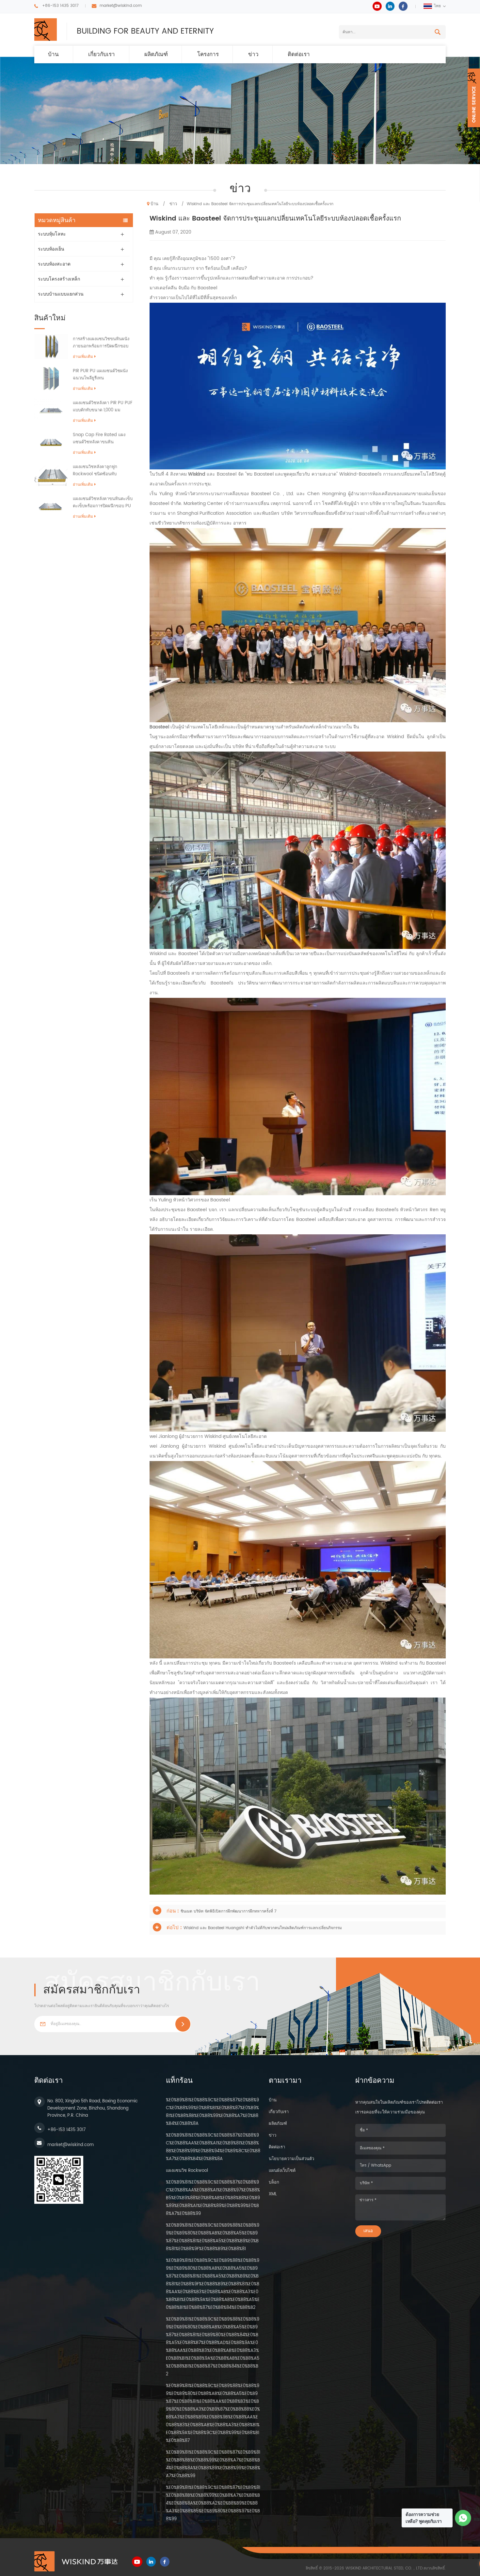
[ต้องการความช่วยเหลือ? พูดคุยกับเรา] (463, 2518)
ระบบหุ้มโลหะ (52, 234)
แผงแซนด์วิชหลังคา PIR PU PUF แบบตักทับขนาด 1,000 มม (103, 407)
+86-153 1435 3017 (60, 6)
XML (273, 2194)
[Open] (474, 98)
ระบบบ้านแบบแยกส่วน (61, 294)
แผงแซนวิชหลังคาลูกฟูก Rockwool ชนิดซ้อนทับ (95, 471)
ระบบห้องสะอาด (54, 264)
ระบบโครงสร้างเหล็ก (59, 279)
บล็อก (274, 2182)
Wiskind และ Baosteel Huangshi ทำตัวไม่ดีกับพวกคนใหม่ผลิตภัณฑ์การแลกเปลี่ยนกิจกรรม (263, 1928)
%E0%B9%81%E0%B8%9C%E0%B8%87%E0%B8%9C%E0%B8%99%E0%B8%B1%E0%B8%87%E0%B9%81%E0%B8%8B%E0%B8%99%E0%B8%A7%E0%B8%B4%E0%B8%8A (212, 2112)
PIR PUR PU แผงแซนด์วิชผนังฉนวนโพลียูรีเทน (100, 375)
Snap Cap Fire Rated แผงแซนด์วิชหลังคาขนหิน (99, 439)
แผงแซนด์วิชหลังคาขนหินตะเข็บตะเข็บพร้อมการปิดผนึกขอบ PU (103, 503)
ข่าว (253, 54)
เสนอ (368, 2231)
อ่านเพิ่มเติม (83, 357)
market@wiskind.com (121, 6)
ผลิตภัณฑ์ (156, 54)
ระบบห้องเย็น (51, 249)
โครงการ (208, 54)
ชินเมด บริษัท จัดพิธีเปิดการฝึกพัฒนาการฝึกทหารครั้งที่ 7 (229, 1911)
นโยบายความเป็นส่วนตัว (291, 2159)
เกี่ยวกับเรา (102, 54)
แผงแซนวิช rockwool (187, 2171)
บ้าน (53, 54)
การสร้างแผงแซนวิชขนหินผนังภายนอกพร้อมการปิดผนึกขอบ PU (101, 343)
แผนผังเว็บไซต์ (282, 2171)
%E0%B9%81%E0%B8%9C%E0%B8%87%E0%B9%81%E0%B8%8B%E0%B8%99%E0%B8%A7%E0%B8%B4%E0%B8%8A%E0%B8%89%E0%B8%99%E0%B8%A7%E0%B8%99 (213, 2464)
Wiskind (197, 474)
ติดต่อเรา (299, 54)
